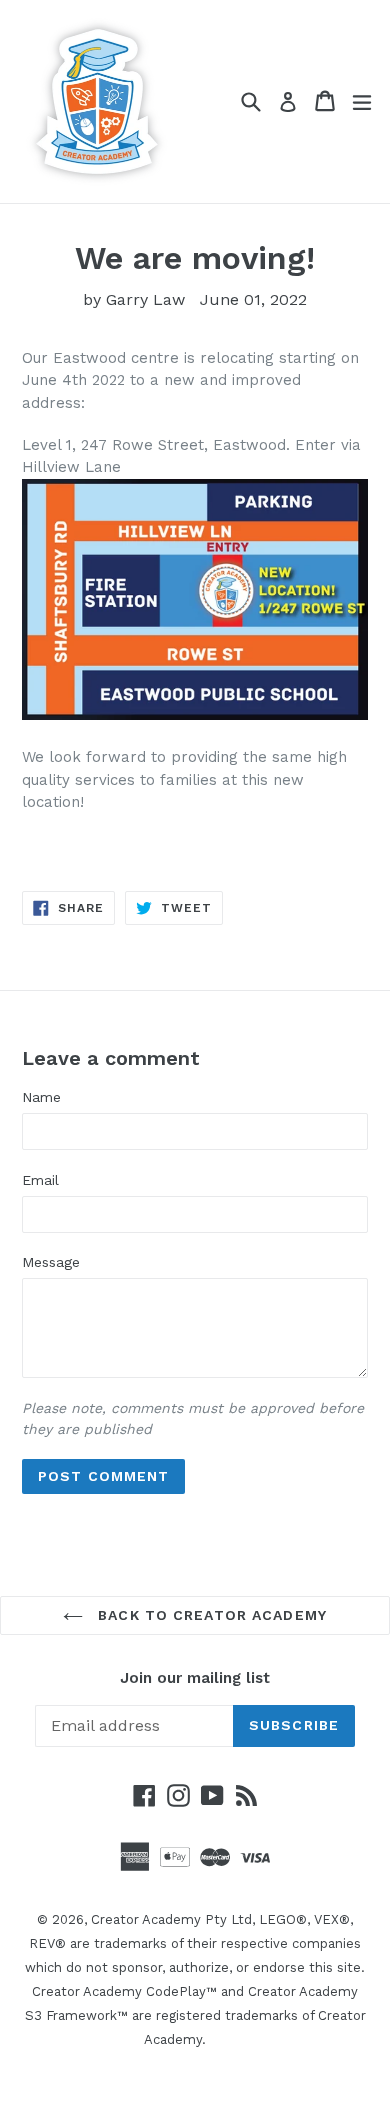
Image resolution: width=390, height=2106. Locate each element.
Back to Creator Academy (210, 1615)
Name (41, 1097)
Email (40, 1180)
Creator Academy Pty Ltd (171, 1919)
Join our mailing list (195, 1678)
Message (51, 1262)
